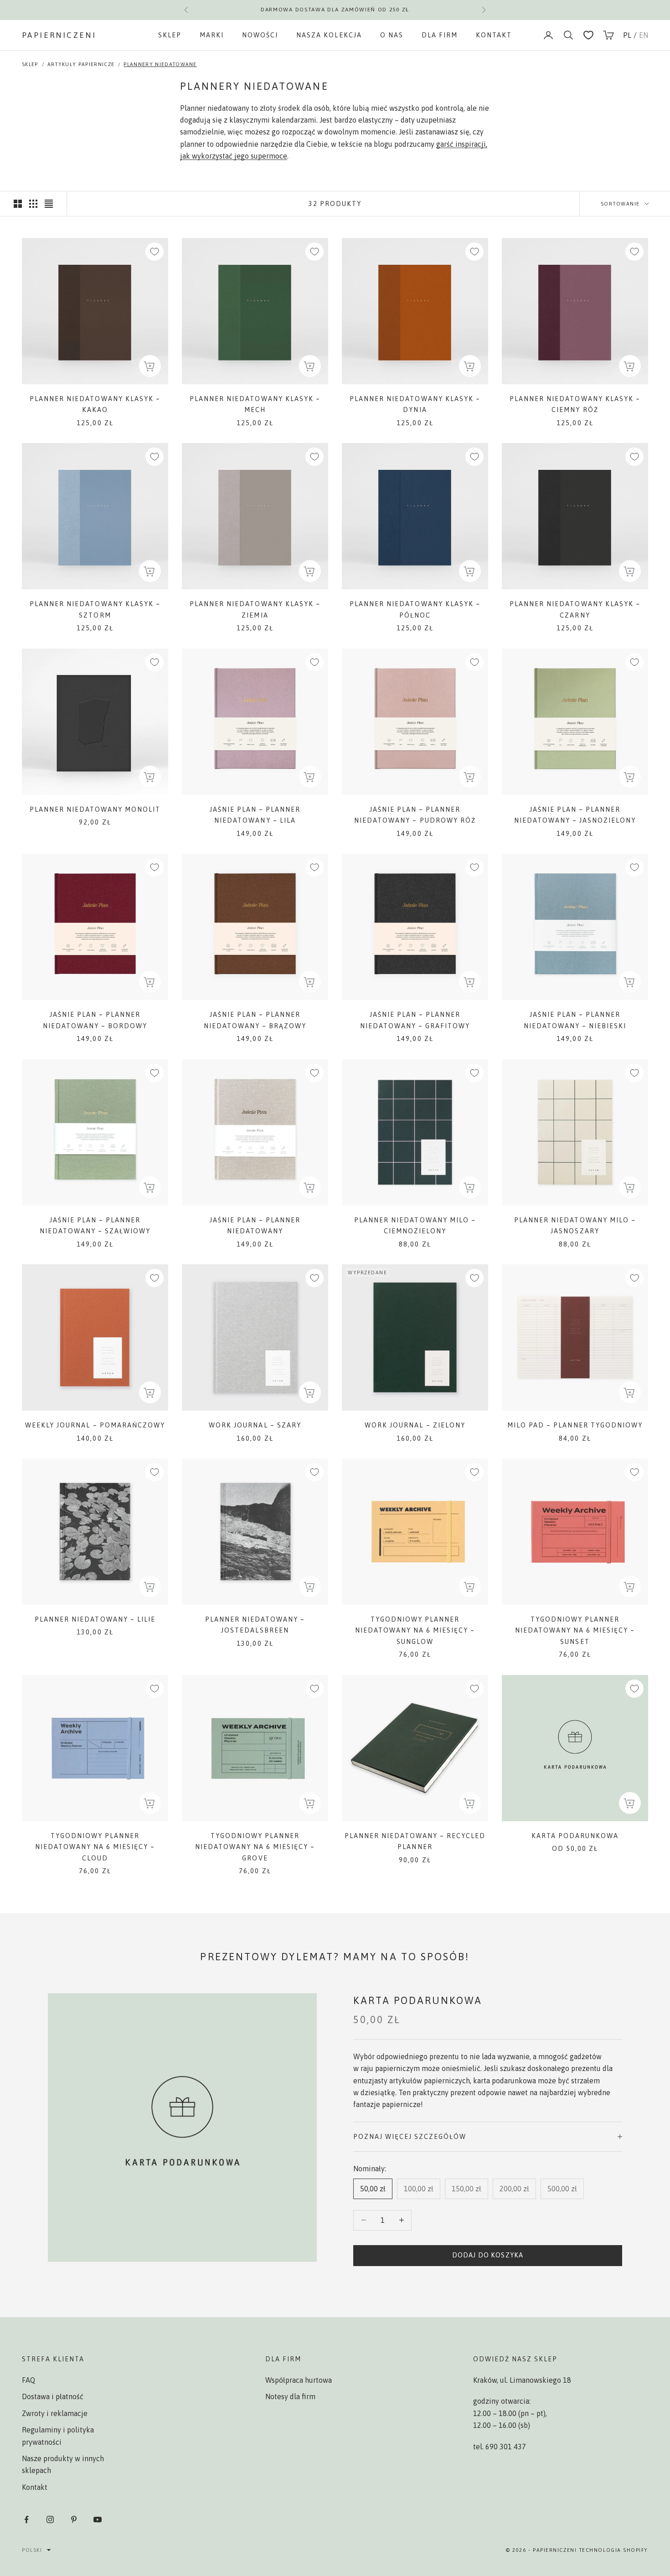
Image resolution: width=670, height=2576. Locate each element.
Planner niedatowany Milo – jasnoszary (575, 1226)
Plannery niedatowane (160, 64)
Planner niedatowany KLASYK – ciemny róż (575, 404)
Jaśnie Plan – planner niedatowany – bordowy (95, 1020)
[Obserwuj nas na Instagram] (50, 2519)
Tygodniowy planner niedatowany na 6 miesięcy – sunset (575, 1631)
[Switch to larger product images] (18, 204)
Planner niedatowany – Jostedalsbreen (255, 1625)
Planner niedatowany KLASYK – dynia (415, 404)
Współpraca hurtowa (299, 2380)
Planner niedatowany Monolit (95, 809)
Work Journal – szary (255, 1425)
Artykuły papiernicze (81, 64)
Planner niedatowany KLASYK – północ (415, 609)
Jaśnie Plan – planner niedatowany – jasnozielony (575, 815)
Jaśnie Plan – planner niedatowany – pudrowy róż (415, 815)
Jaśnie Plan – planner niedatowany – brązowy (255, 1020)
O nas (392, 35)
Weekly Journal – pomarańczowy (95, 1425)
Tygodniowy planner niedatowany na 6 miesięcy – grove (255, 1847)
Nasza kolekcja (329, 35)
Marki (212, 35)
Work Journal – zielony (415, 1425)
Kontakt (494, 35)
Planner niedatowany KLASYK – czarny (575, 609)
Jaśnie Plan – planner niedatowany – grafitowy (415, 1020)
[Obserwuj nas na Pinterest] (74, 2519)
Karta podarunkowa (575, 1836)
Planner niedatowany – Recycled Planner (415, 1841)
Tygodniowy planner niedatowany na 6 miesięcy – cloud (95, 1847)
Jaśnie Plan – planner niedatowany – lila (255, 815)
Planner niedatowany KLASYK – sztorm (95, 609)
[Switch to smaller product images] (33, 204)
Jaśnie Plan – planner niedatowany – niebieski (575, 1020)
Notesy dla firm (290, 2396)
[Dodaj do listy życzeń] (155, 252)
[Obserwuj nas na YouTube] (98, 2519)
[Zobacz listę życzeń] (588, 35)
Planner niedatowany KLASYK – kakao (95, 404)
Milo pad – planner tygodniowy (575, 1425)
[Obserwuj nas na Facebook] (26, 2519)
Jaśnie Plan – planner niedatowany (255, 1226)
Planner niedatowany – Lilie (95, 1619)
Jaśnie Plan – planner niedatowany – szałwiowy (95, 1226)
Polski (32, 2550)
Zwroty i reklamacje (55, 2413)
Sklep (170, 35)
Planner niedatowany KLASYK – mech (255, 404)
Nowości (260, 35)
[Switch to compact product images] (49, 204)
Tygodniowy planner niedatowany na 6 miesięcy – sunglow (415, 1631)
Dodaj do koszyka (488, 2255)
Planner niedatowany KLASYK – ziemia (255, 609)
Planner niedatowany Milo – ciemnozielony (415, 1226)
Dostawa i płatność (53, 2396)
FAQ (28, 2380)
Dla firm (440, 35)
